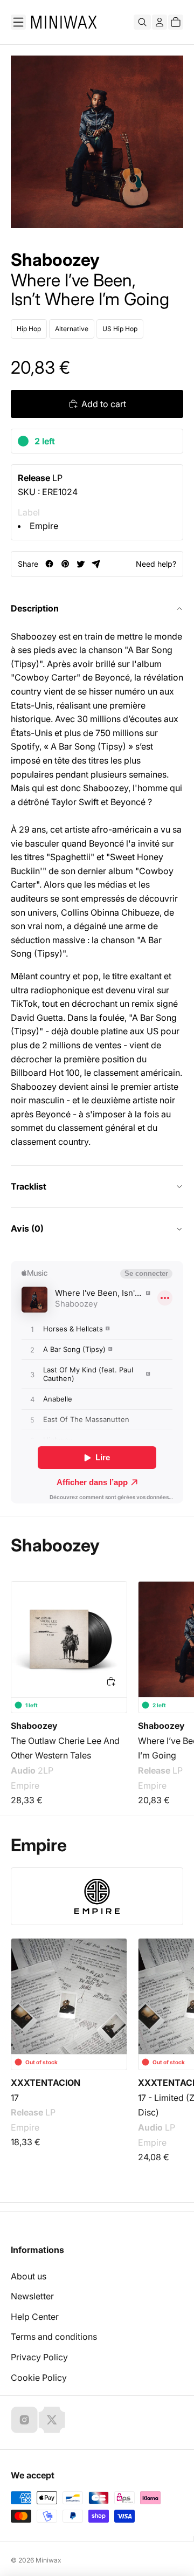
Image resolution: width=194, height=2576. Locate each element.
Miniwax (48, 2560)
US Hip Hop (120, 329)
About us (29, 2276)
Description (35, 608)
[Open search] (142, 22)
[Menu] (18, 22)
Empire (44, 526)
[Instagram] (24, 2420)
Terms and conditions (54, 2337)
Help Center (35, 2317)
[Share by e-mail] (96, 564)
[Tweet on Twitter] (81, 564)
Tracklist (29, 1186)
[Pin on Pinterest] (65, 564)
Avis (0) (27, 1228)
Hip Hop (29, 329)
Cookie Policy (39, 2378)
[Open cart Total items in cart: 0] (176, 22)
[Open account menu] (160, 22)
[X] (52, 2420)
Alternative (72, 329)
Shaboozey (55, 260)
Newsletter (32, 2296)
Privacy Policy (39, 2357)
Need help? (156, 564)
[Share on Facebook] (49, 564)
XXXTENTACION (46, 2083)
